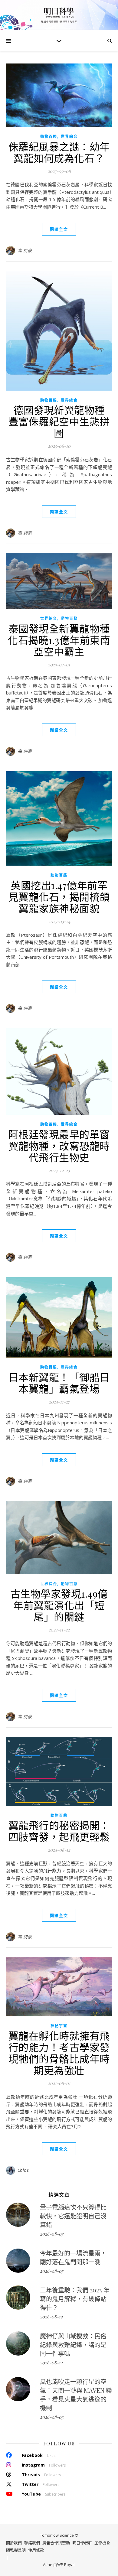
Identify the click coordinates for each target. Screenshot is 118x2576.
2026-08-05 (52, 2271)
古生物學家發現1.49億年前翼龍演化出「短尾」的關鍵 (59, 1605)
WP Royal (66, 2565)
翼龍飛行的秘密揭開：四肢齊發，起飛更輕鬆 (59, 1831)
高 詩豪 (25, 250)
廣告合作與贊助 (56, 2543)
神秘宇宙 (59, 2026)
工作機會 (102, 2543)
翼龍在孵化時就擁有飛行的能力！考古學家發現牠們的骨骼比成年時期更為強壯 (59, 2053)
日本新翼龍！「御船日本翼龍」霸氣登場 (59, 1383)
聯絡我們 (32, 2543)
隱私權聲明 (16, 2550)
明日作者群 (82, 2543)
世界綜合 (69, 137)
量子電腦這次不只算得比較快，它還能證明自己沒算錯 (73, 2216)
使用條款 (36, 2550)
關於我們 (14, 2543)
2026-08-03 (52, 2234)
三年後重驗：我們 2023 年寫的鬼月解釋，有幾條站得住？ (75, 2299)
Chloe (23, 2170)
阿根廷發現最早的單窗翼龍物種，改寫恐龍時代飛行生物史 (59, 1146)
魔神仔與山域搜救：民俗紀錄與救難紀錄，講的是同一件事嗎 (73, 2345)
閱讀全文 (59, 229)
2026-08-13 (51, 2317)
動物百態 (49, 137)
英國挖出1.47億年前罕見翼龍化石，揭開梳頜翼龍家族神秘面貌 (59, 896)
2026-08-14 (51, 2363)
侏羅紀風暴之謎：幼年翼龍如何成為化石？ (59, 152)
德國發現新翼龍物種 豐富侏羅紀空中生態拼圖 (62, 421)
